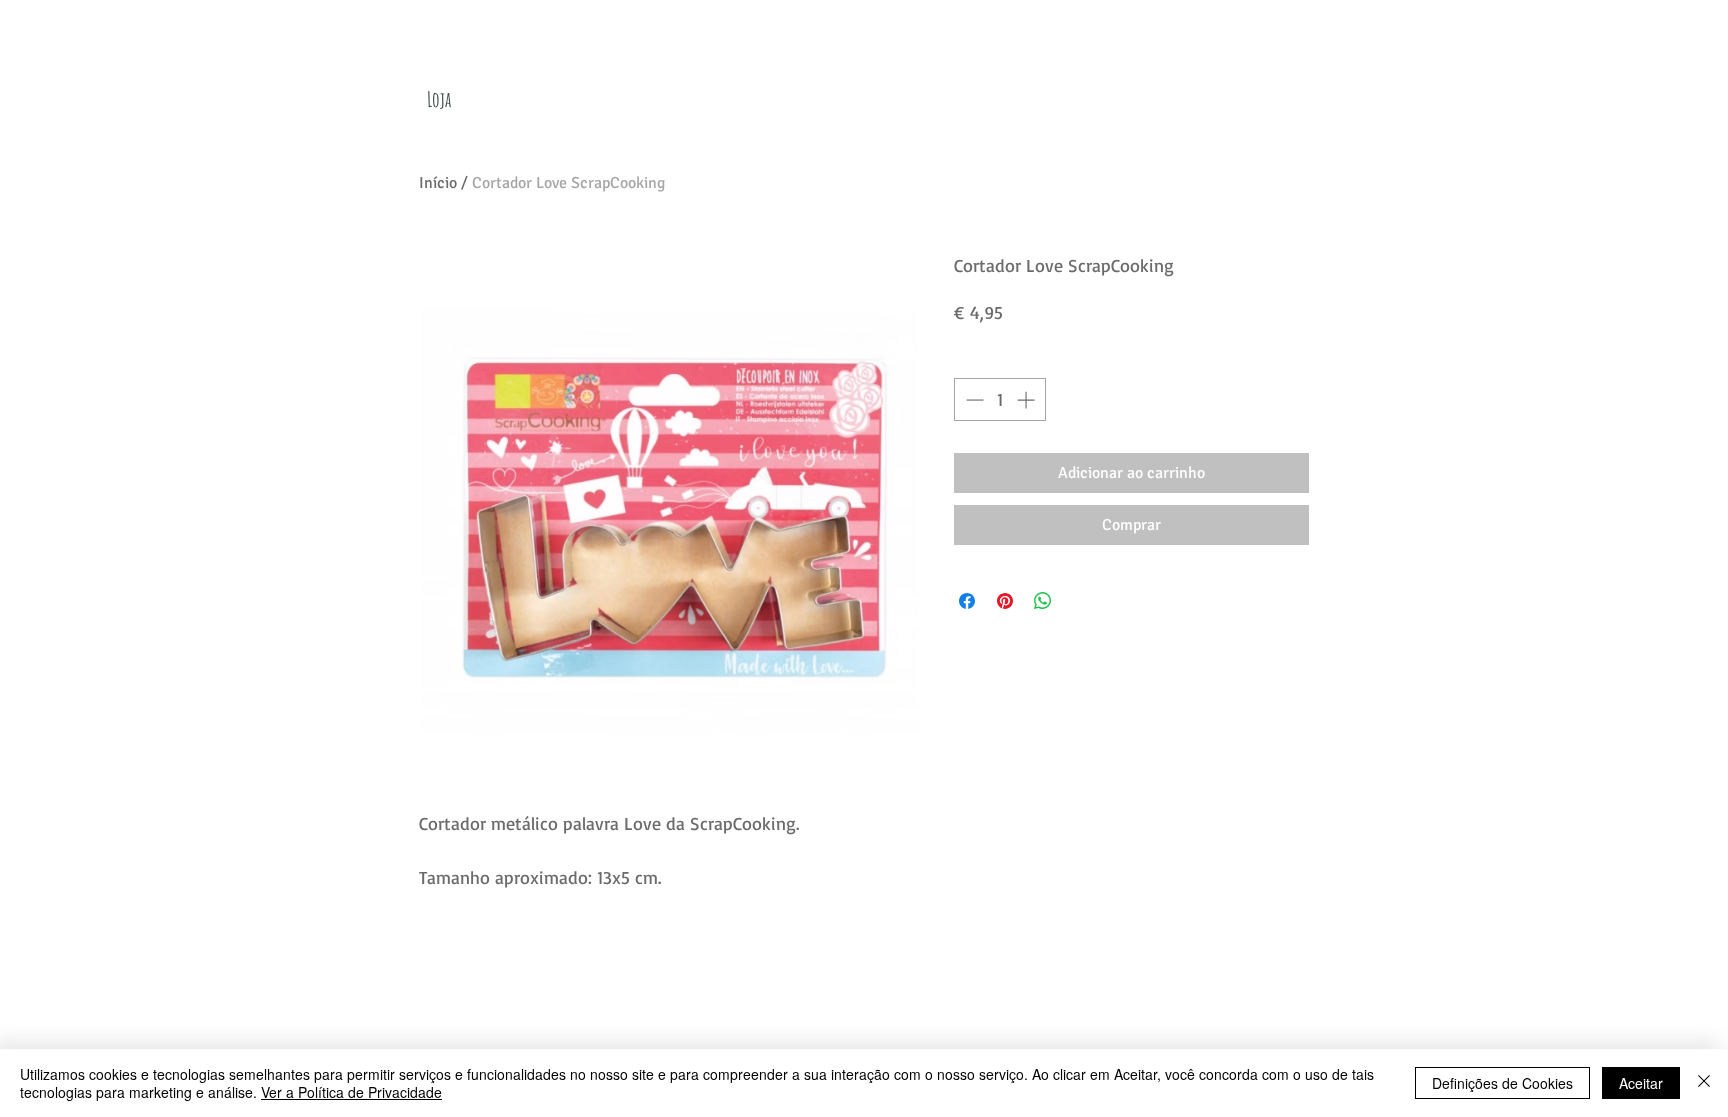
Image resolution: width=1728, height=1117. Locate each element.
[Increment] (1027, 399)
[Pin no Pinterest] (1005, 601)
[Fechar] (1704, 1083)
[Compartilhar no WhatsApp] (1043, 601)
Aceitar (1641, 1083)
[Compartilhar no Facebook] (967, 601)
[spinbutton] (1000, 399)
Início (438, 183)
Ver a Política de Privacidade (351, 1092)
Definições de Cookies (1502, 1083)
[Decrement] (972, 399)
